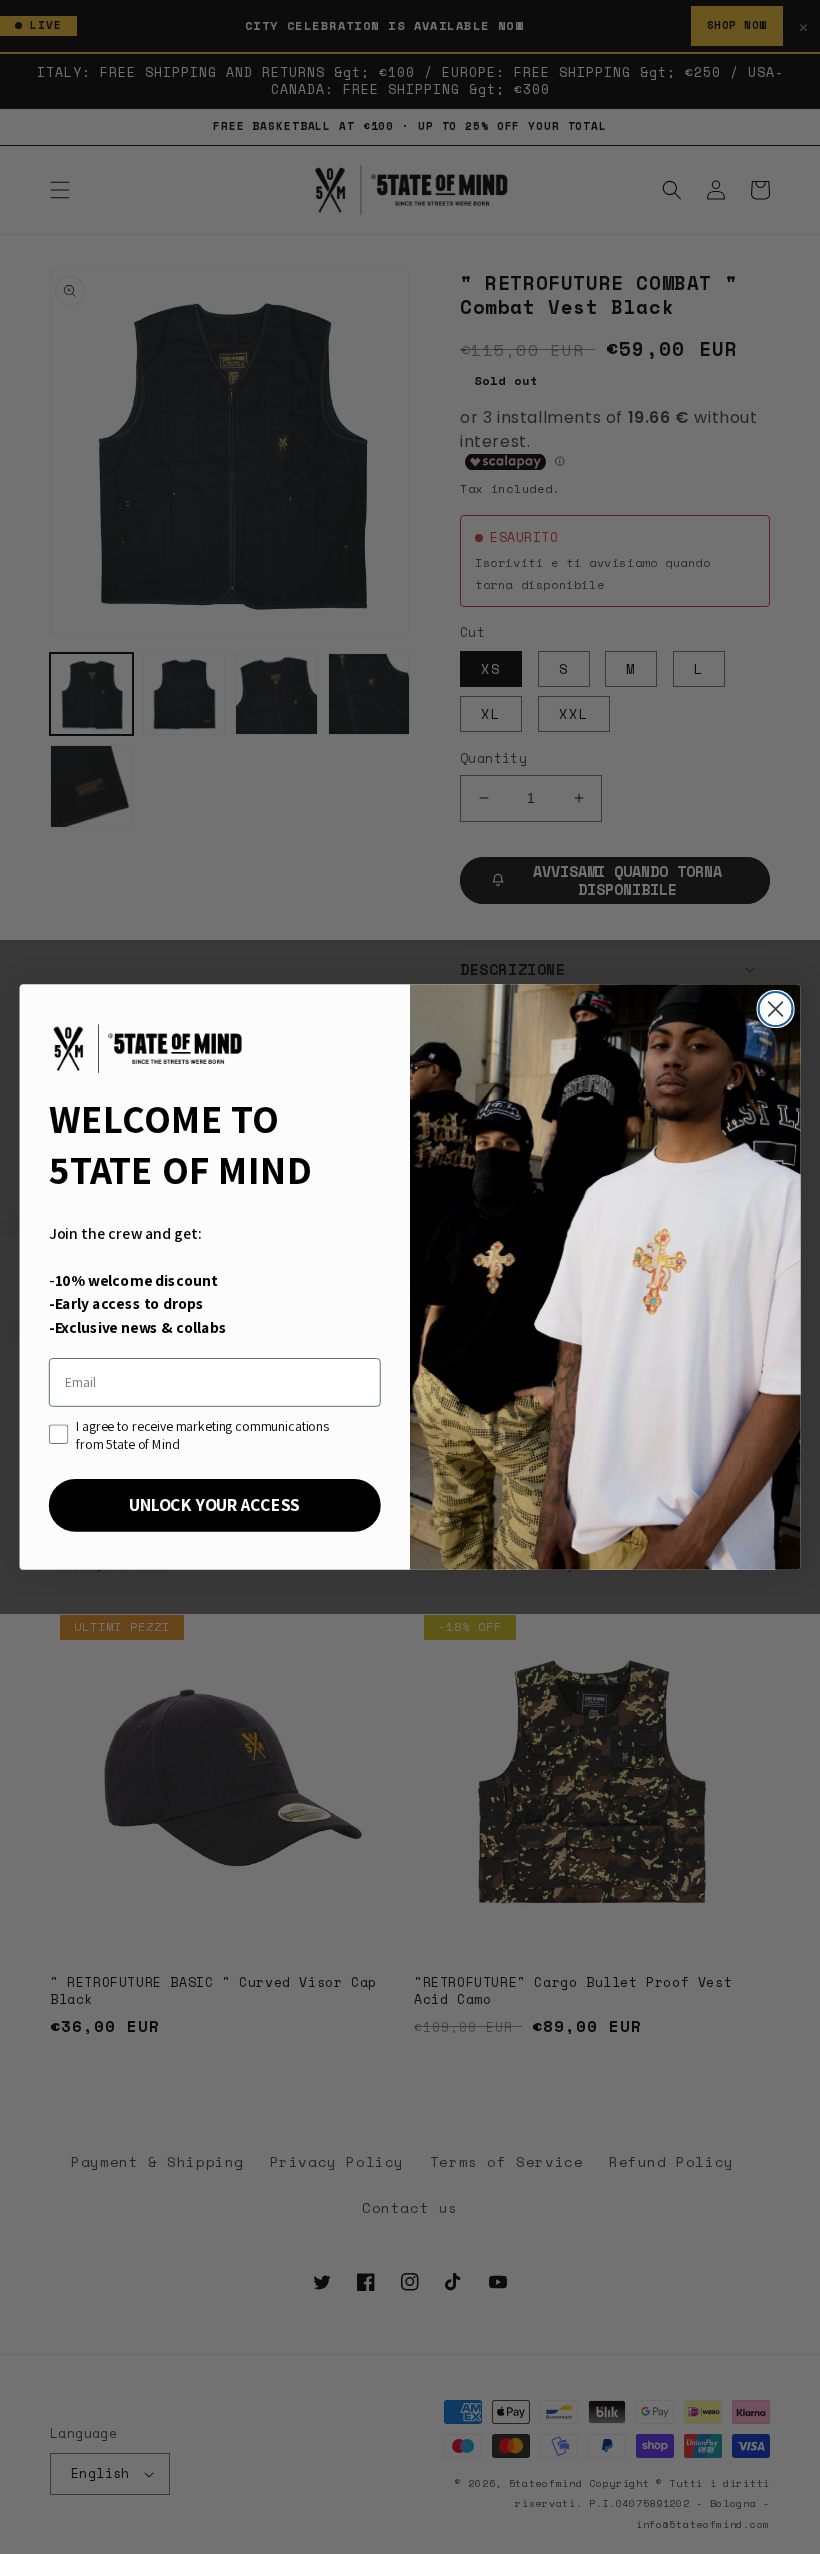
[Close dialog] (776, 1009)
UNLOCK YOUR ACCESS (214, 1505)
